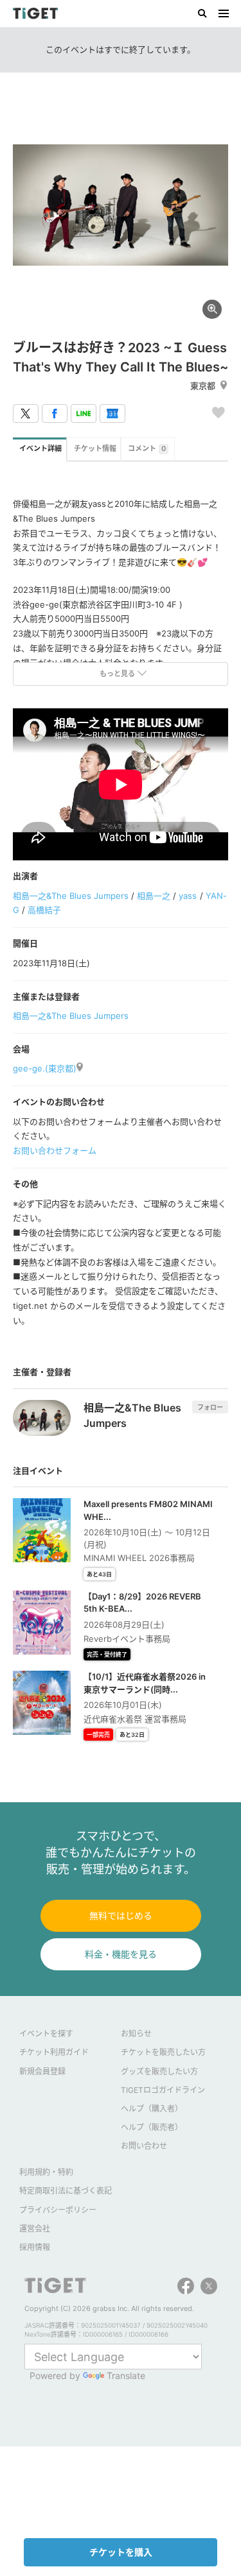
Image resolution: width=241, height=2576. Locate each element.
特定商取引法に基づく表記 (66, 2191)
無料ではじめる (121, 1915)
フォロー (210, 1407)
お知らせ (136, 2034)
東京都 (203, 386)
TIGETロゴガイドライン (163, 2090)
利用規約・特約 (46, 2172)
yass (188, 896)
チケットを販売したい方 (163, 2052)
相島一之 (154, 896)
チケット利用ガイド (54, 2052)
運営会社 (35, 2229)
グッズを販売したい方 (159, 2071)
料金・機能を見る (121, 1954)
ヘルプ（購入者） (152, 2109)
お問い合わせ (144, 2146)
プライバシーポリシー (58, 2210)
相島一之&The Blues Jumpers (71, 896)
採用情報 (35, 2247)
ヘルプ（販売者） (152, 2127)
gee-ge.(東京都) (45, 1068)
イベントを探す (46, 2034)
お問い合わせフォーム (55, 1150)
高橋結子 (44, 910)
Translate (126, 2376)
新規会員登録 (42, 2071)
